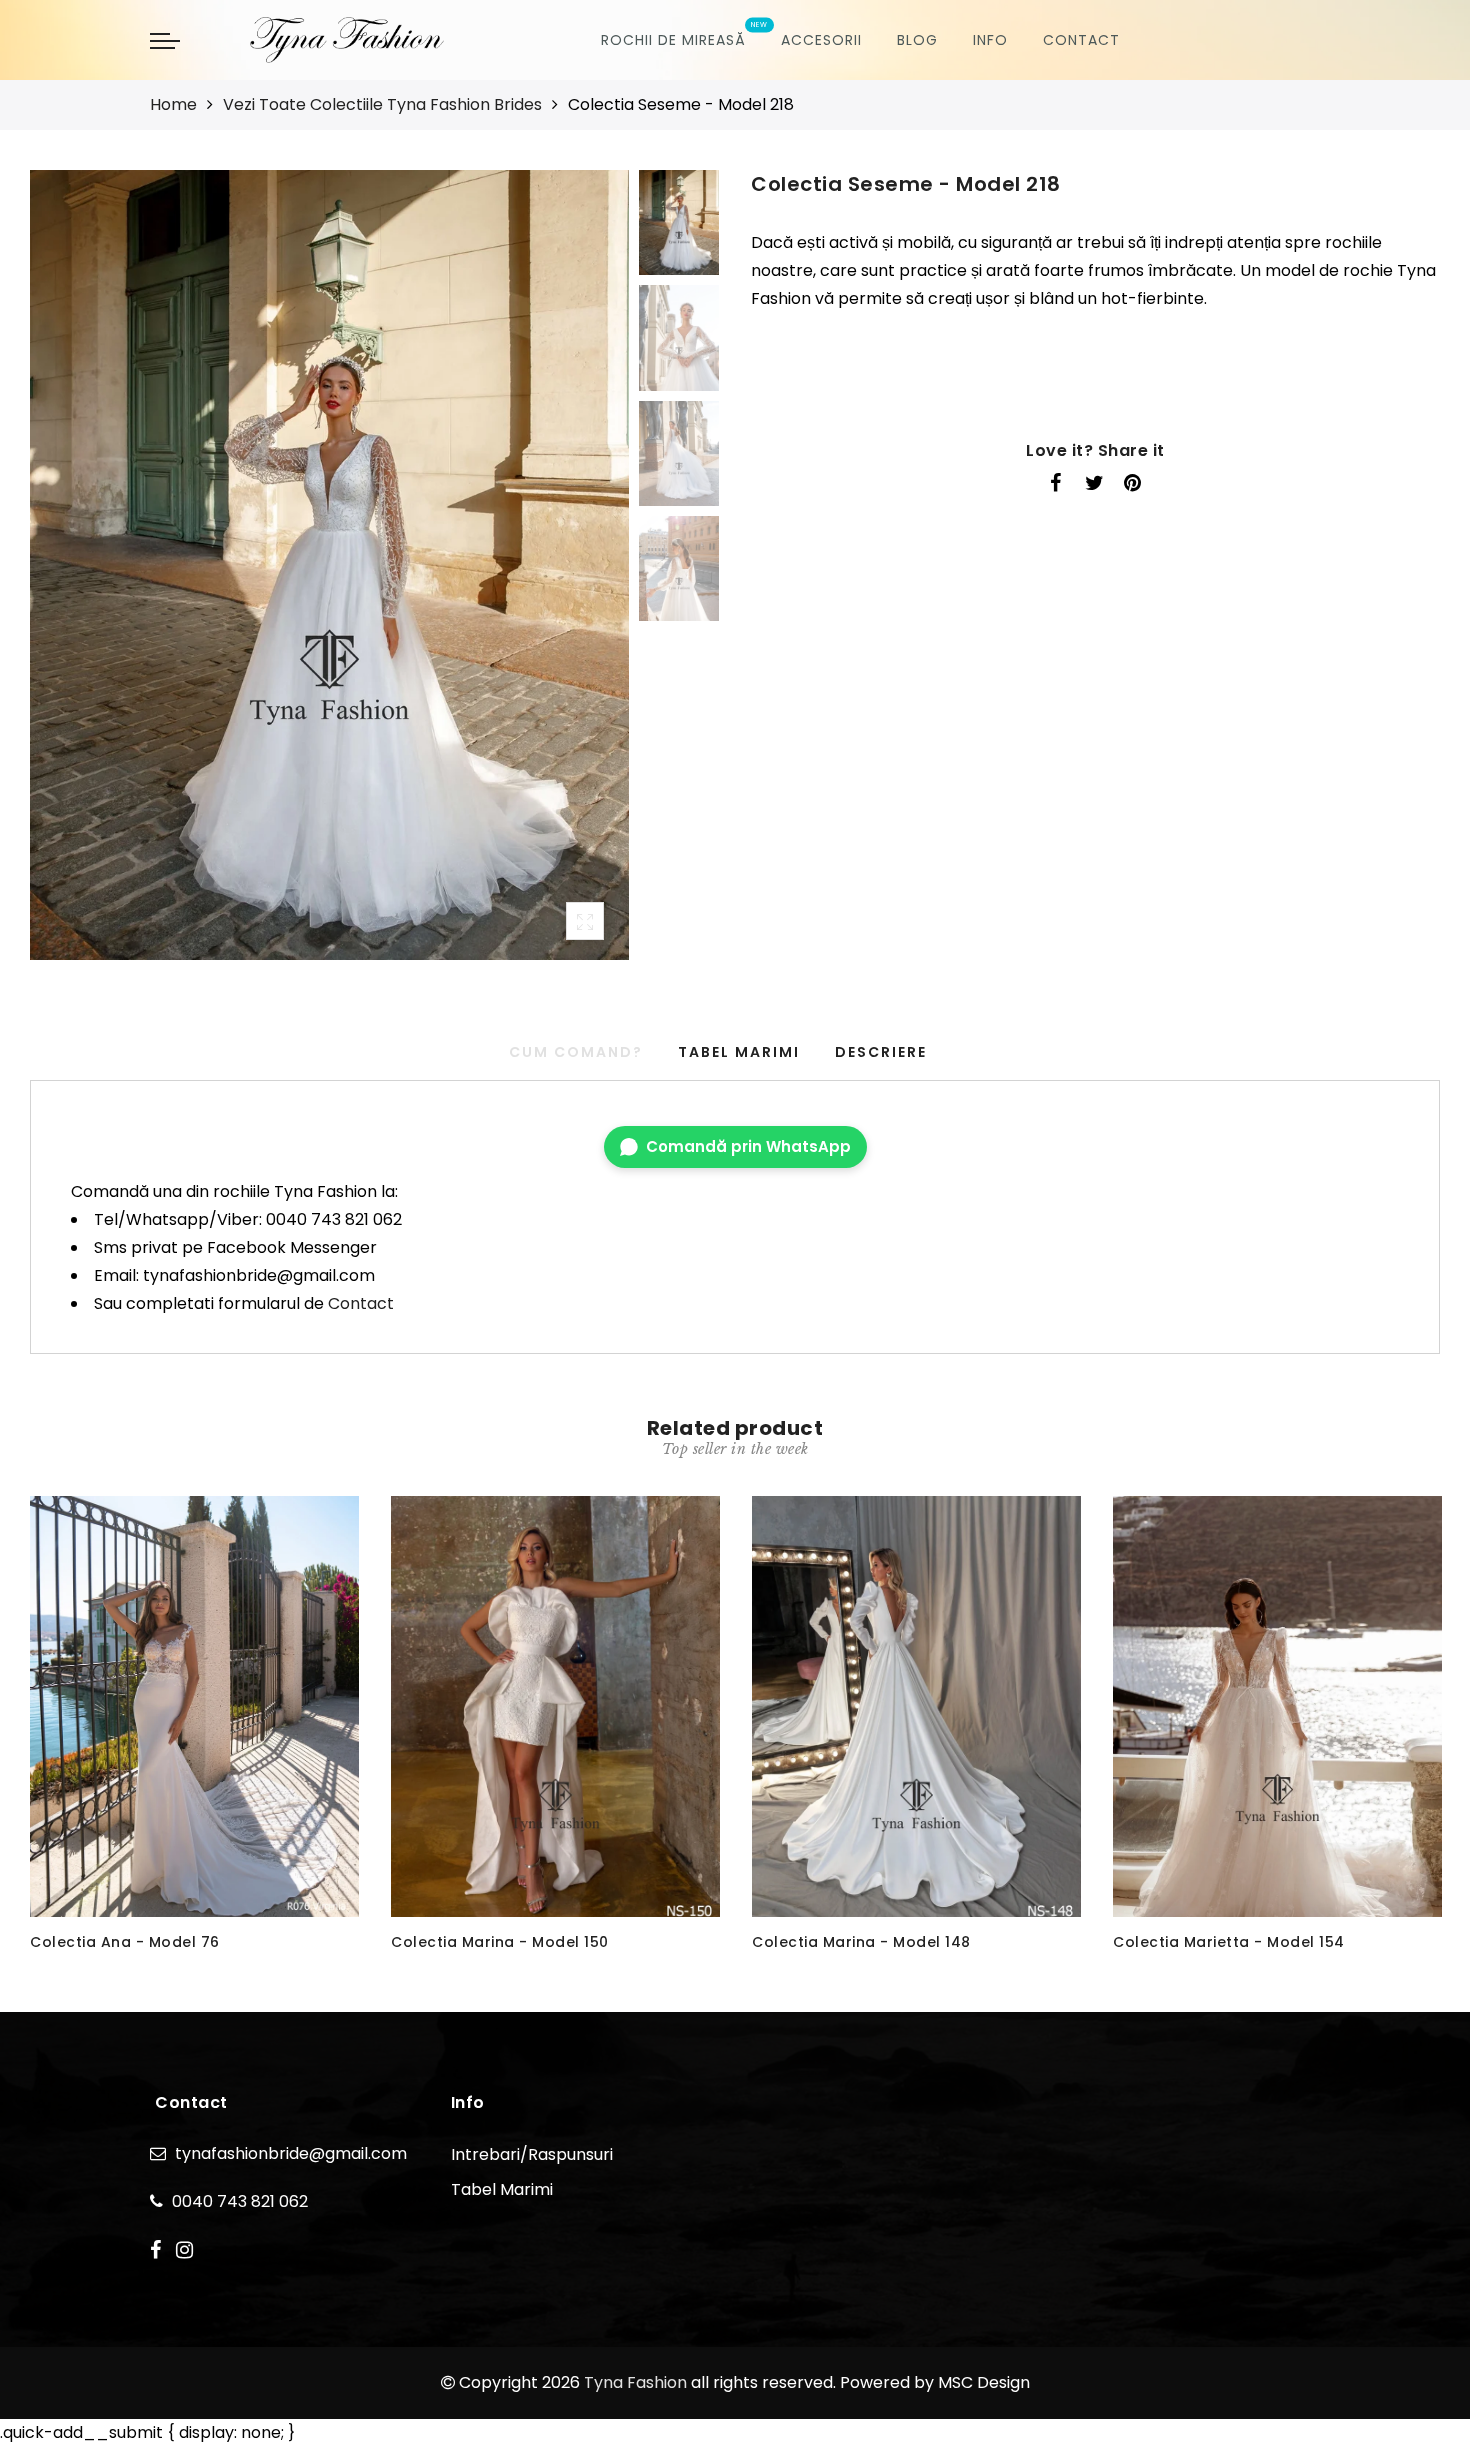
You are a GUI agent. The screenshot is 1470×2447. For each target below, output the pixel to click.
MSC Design (984, 2382)
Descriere (881, 1052)
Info (990, 40)
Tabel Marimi (739, 1052)
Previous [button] (66, 576)
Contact (1081, 40)
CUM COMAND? (576, 1052)
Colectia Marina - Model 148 (861, 1942)
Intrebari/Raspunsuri (532, 2154)
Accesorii (821, 40)
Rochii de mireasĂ (673, 40)
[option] (329, 565)
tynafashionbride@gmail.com (291, 2153)
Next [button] (567, 576)
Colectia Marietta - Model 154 (1229, 1942)
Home (173, 104)
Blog (917, 40)
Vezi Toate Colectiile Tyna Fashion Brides (382, 104)
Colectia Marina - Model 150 (500, 1942)
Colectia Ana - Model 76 (125, 1942)
